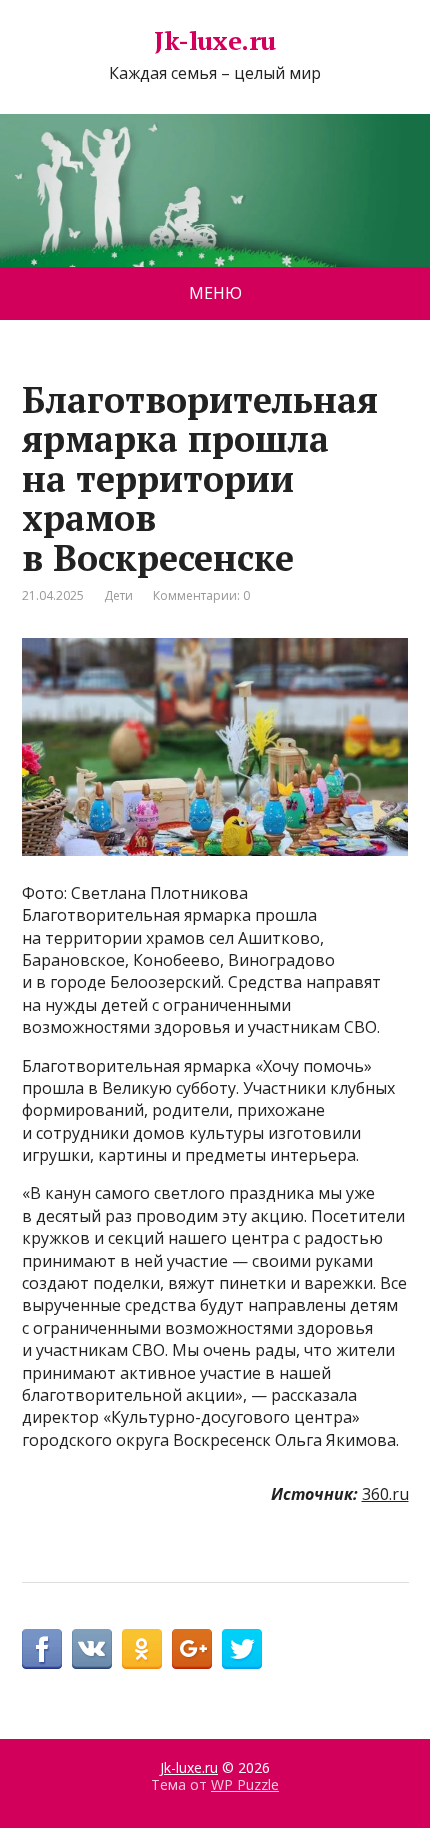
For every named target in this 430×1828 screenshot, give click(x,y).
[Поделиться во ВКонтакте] (92, 1649)
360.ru (385, 1494)
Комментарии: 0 (201, 595)
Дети (118, 595)
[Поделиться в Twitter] (242, 1649)
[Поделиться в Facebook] (42, 1649)
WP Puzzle (245, 1784)
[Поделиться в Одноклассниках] (142, 1649)
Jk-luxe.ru (215, 41)
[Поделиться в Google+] (192, 1649)
